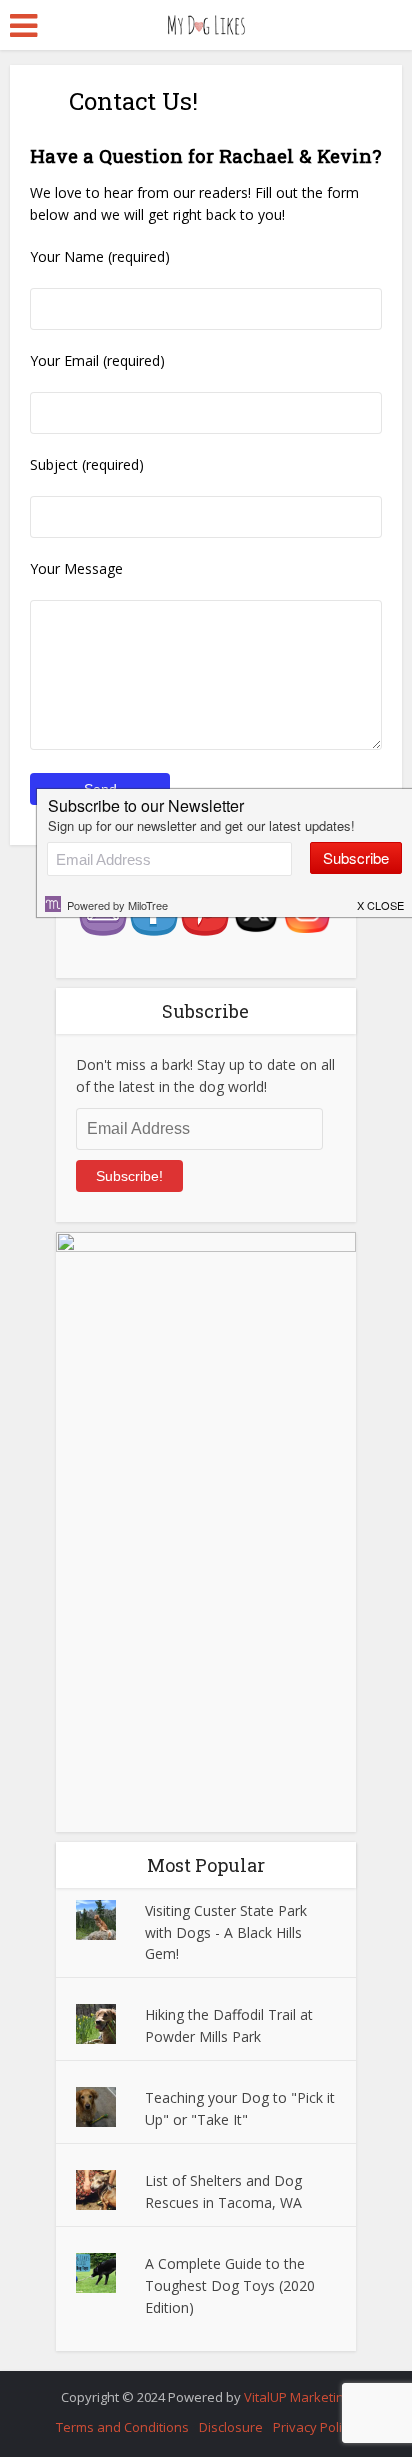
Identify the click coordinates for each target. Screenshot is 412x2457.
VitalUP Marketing (297, 2397)
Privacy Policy (314, 2427)
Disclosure (231, 2427)
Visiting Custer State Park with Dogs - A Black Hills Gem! (226, 1932)
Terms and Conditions (122, 2427)
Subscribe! (129, 1176)
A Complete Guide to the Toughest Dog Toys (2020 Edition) (230, 2285)
